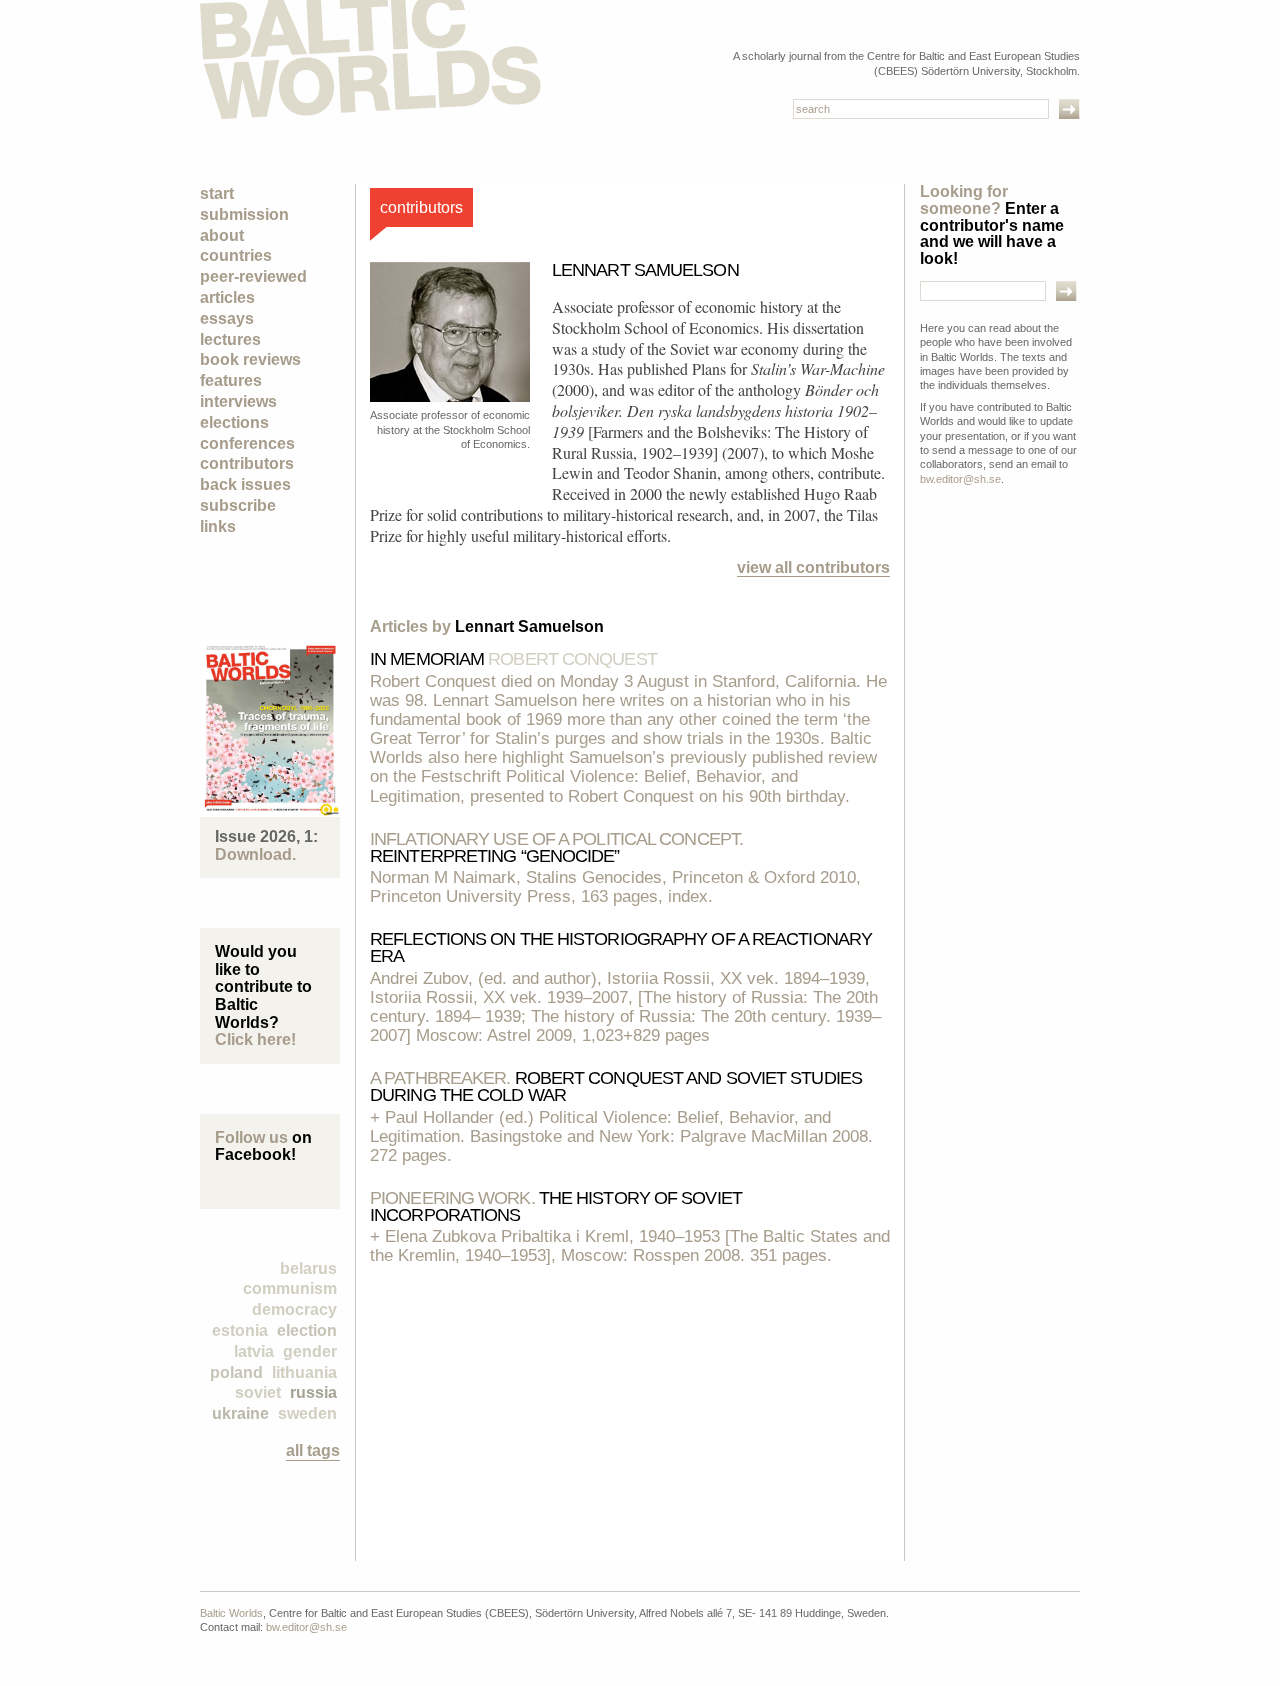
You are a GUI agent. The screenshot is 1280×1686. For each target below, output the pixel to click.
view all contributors (813, 567)
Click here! (255, 1039)
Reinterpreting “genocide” (556, 847)
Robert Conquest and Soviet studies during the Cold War (616, 1086)
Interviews (238, 401)
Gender (310, 1351)
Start (217, 193)
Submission (244, 214)
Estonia (240, 1330)
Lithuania (304, 1372)
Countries (236, 255)
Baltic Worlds (231, 1613)
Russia (313, 1392)
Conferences (247, 443)
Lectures (230, 339)
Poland (236, 1372)
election (307, 1330)
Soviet (258, 1392)
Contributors (247, 463)
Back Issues (245, 484)
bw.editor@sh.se (960, 479)
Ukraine (240, 1413)
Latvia (254, 1351)
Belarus (308, 1268)
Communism (290, 1288)
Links (218, 526)
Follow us (251, 1137)
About (222, 235)
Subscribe (238, 505)
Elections (234, 422)
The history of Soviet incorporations (556, 1206)
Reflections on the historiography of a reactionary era (621, 947)
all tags (313, 1450)
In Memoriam (513, 659)
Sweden (307, 1413)
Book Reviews (250, 359)
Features (231, 380)
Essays (227, 318)
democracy (294, 1309)
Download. (255, 854)
